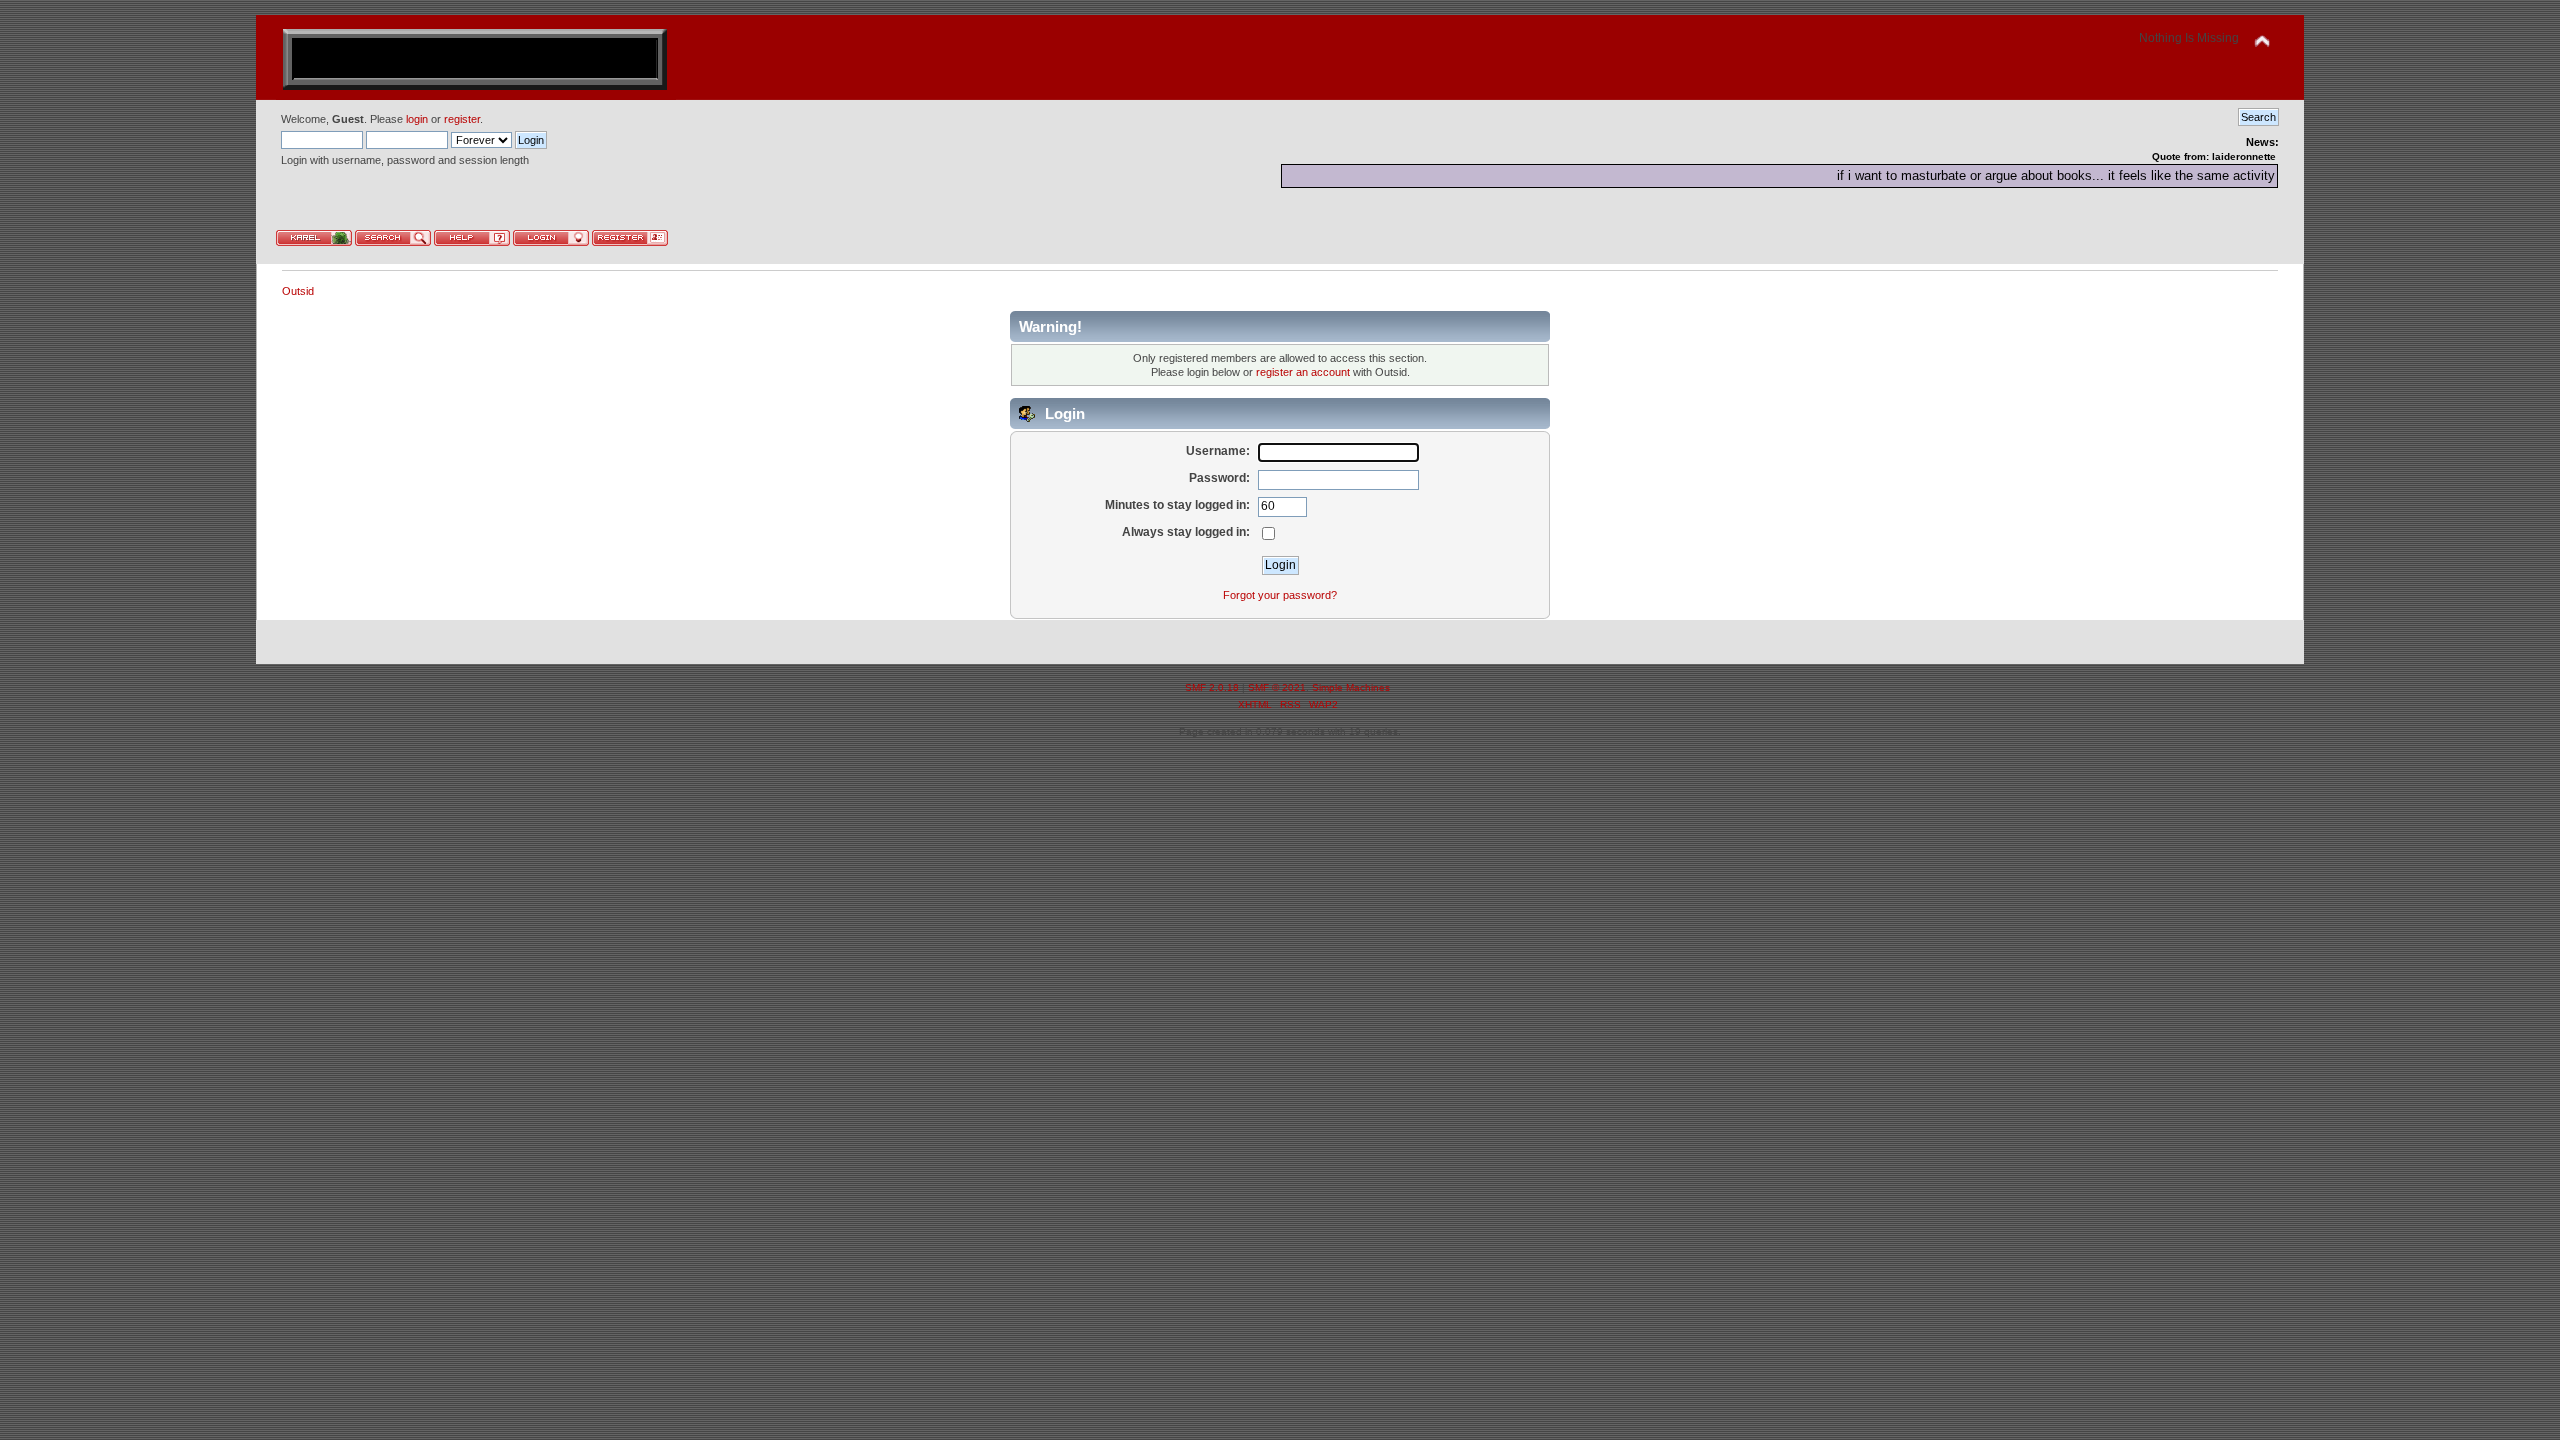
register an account (1303, 372)
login (417, 119)
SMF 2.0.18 (1212, 687)
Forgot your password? (1280, 595)
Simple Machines (1351, 687)
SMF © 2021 (1277, 687)
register (462, 119)
